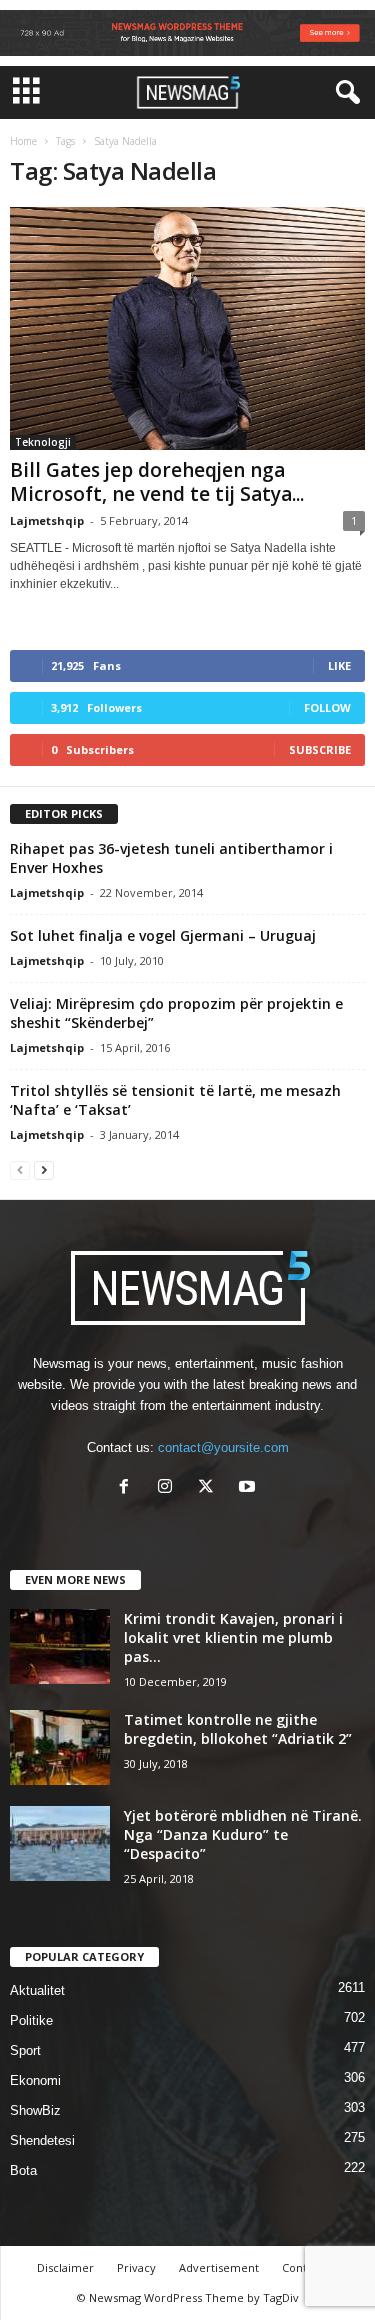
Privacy (136, 2267)
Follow (327, 707)
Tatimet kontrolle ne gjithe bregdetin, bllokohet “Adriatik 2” (238, 1729)
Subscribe (320, 749)
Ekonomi (35, 2080)
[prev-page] (20, 1169)
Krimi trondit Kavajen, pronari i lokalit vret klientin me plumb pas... (233, 1637)
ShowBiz (35, 2110)
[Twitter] (210, 1488)
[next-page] (44, 1169)
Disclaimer (65, 2267)
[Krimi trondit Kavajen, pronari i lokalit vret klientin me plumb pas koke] (60, 1646)
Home (23, 141)
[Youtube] (249, 1488)
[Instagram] (169, 1488)
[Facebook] (128, 1488)
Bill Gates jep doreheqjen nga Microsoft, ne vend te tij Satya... (157, 482)
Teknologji (43, 442)
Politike (31, 2020)
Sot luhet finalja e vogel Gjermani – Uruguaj (163, 935)
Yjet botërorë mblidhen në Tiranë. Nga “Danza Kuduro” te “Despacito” (243, 1834)
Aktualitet (37, 1990)
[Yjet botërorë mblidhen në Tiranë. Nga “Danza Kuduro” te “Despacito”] (60, 1843)
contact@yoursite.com (223, 1447)
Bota (23, 2170)
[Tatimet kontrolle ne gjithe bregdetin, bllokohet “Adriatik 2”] (60, 1747)
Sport (25, 2050)
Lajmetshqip (47, 520)
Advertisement (219, 2267)
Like (339, 665)
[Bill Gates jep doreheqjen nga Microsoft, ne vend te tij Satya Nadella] (187, 328)
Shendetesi (42, 2140)
